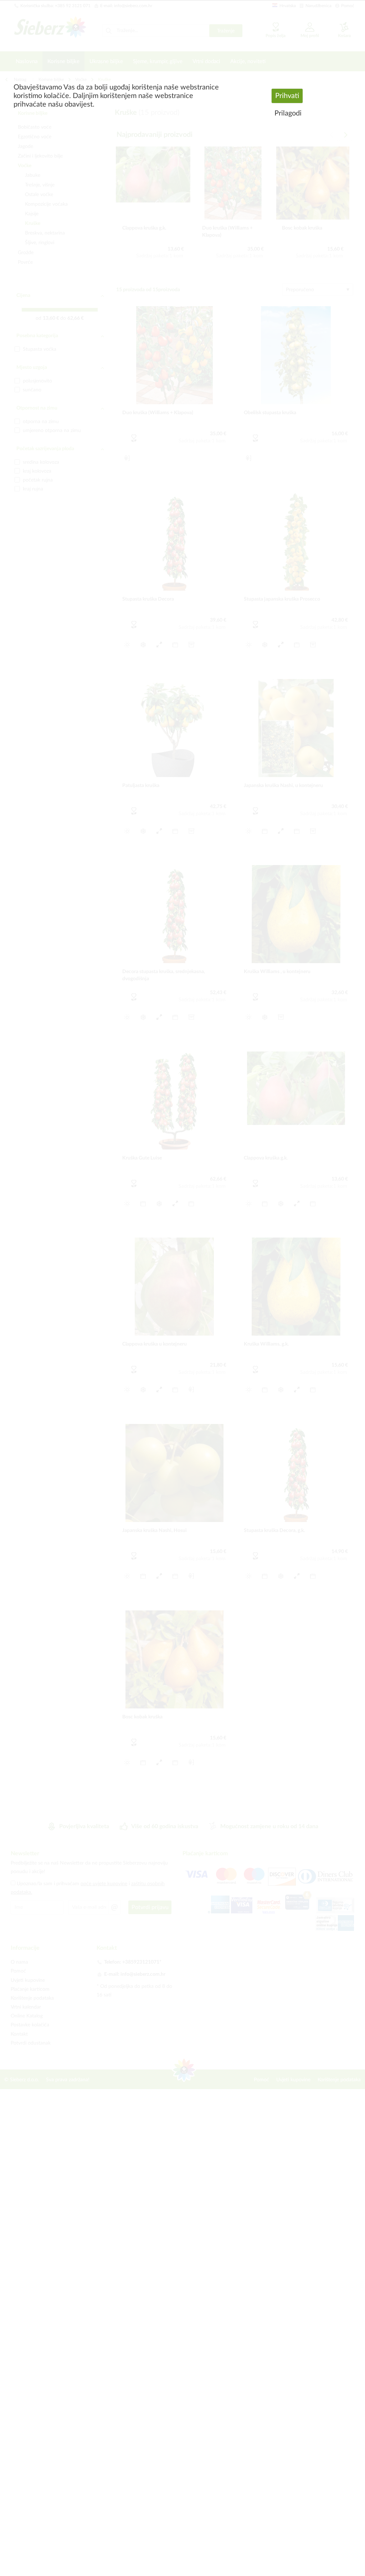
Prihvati (287, 96)
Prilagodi (288, 113)
